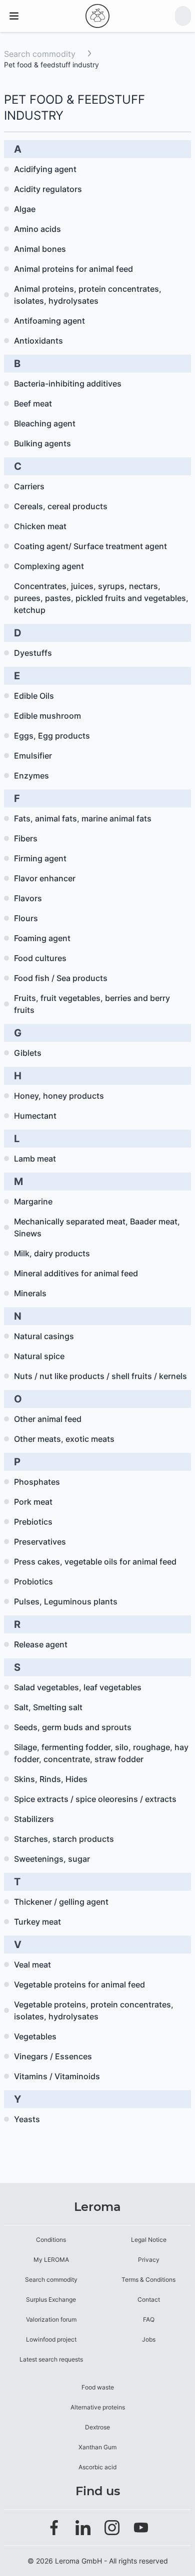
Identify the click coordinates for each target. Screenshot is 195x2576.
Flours (26, 918)
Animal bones (40, 249)
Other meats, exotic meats (64, 1439)
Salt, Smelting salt (48, 1707)
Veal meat (32, 1965)
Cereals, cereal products (61, 506)
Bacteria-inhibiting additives (68, 384)
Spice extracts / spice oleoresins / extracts (95, 1799)
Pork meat (33, 1502)
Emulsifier (33, 756)
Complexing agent (49, 566)
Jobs (149, 2339)
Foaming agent (42, 938)
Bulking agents (42, 443)
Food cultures (40, 958)
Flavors (28, 898)
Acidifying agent (45, 169)
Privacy (149, 2260)
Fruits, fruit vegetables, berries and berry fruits (92, 1004)
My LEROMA (51, 2260)
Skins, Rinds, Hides (51, 1779)
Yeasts (27, 2119)
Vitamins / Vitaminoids (57, 2076)
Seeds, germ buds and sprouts (73, 1727)
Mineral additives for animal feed (76, 1273)
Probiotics (33, 1582)
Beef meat (33, 403)
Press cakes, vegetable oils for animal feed (95, 1562)
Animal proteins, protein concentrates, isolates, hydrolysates (88, 295)
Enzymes (31, 776)
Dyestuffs (33, 653)
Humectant (35, 1116)
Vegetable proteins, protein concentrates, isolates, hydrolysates (94, 2010)
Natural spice (39, 1356)
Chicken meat (40, 526)
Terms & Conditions (148, 2279)
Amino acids (37, 229)
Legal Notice (149, 2240)
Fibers (26, 838)
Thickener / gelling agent (61, 1902)
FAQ (149, 2319)
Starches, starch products (64, 1839)
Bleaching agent (45, 423)
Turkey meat (37, 1922)
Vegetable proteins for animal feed (79, 1984)
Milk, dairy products (52, 1253)
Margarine (33, 1201)
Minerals (30, 1293)
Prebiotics (33, 1522)
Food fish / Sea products (61, 978)
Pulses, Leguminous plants (66, 1601)
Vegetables (35, 2036)
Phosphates (37, 1482)
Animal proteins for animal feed (73, 269)
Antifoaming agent (49, 321)
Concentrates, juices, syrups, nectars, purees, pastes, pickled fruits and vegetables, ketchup (101, 598)
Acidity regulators (48, 189)
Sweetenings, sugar (52, 1859)
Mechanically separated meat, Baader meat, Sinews (97, 1227)
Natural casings (44, 1336)
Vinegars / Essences (53, 2056)
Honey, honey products (59, 1096)
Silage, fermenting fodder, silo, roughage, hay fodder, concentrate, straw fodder (101, 1753)
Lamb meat (35, 1159)
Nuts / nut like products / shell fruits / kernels (100, 1376)
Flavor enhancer (45, 878)
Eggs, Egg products (52, 736)
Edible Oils (34, 696)
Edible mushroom (47, 716)
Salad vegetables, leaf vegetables (78, 1687)
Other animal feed (48, 1419)
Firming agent (40, 858)
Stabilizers (34, 1819)
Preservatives (40, 1542)
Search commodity (40, 54)
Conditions (51, 2240)
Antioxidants (38, 341)
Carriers (29, 486)
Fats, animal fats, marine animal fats (83, 818)
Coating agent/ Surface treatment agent (90, 546)
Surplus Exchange (51, 2299)
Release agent (41, 1644)
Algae (25, 209)
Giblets (28, 1053)
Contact (149, 2299)
